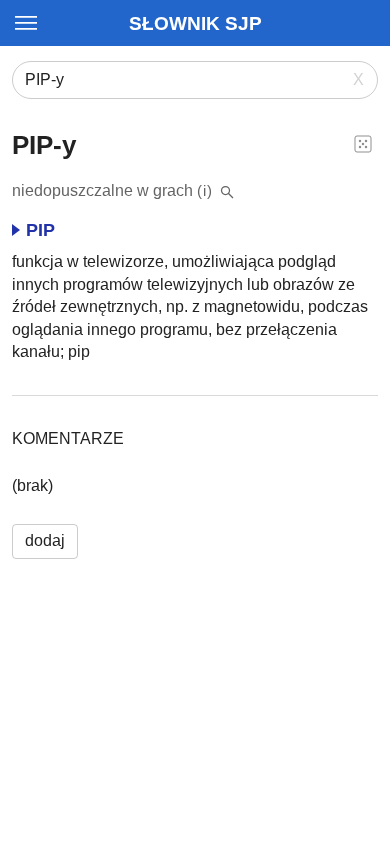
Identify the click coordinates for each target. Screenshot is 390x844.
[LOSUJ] (363, 143)
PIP (40, 230)
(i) (205, 190)
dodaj (45, 540)
